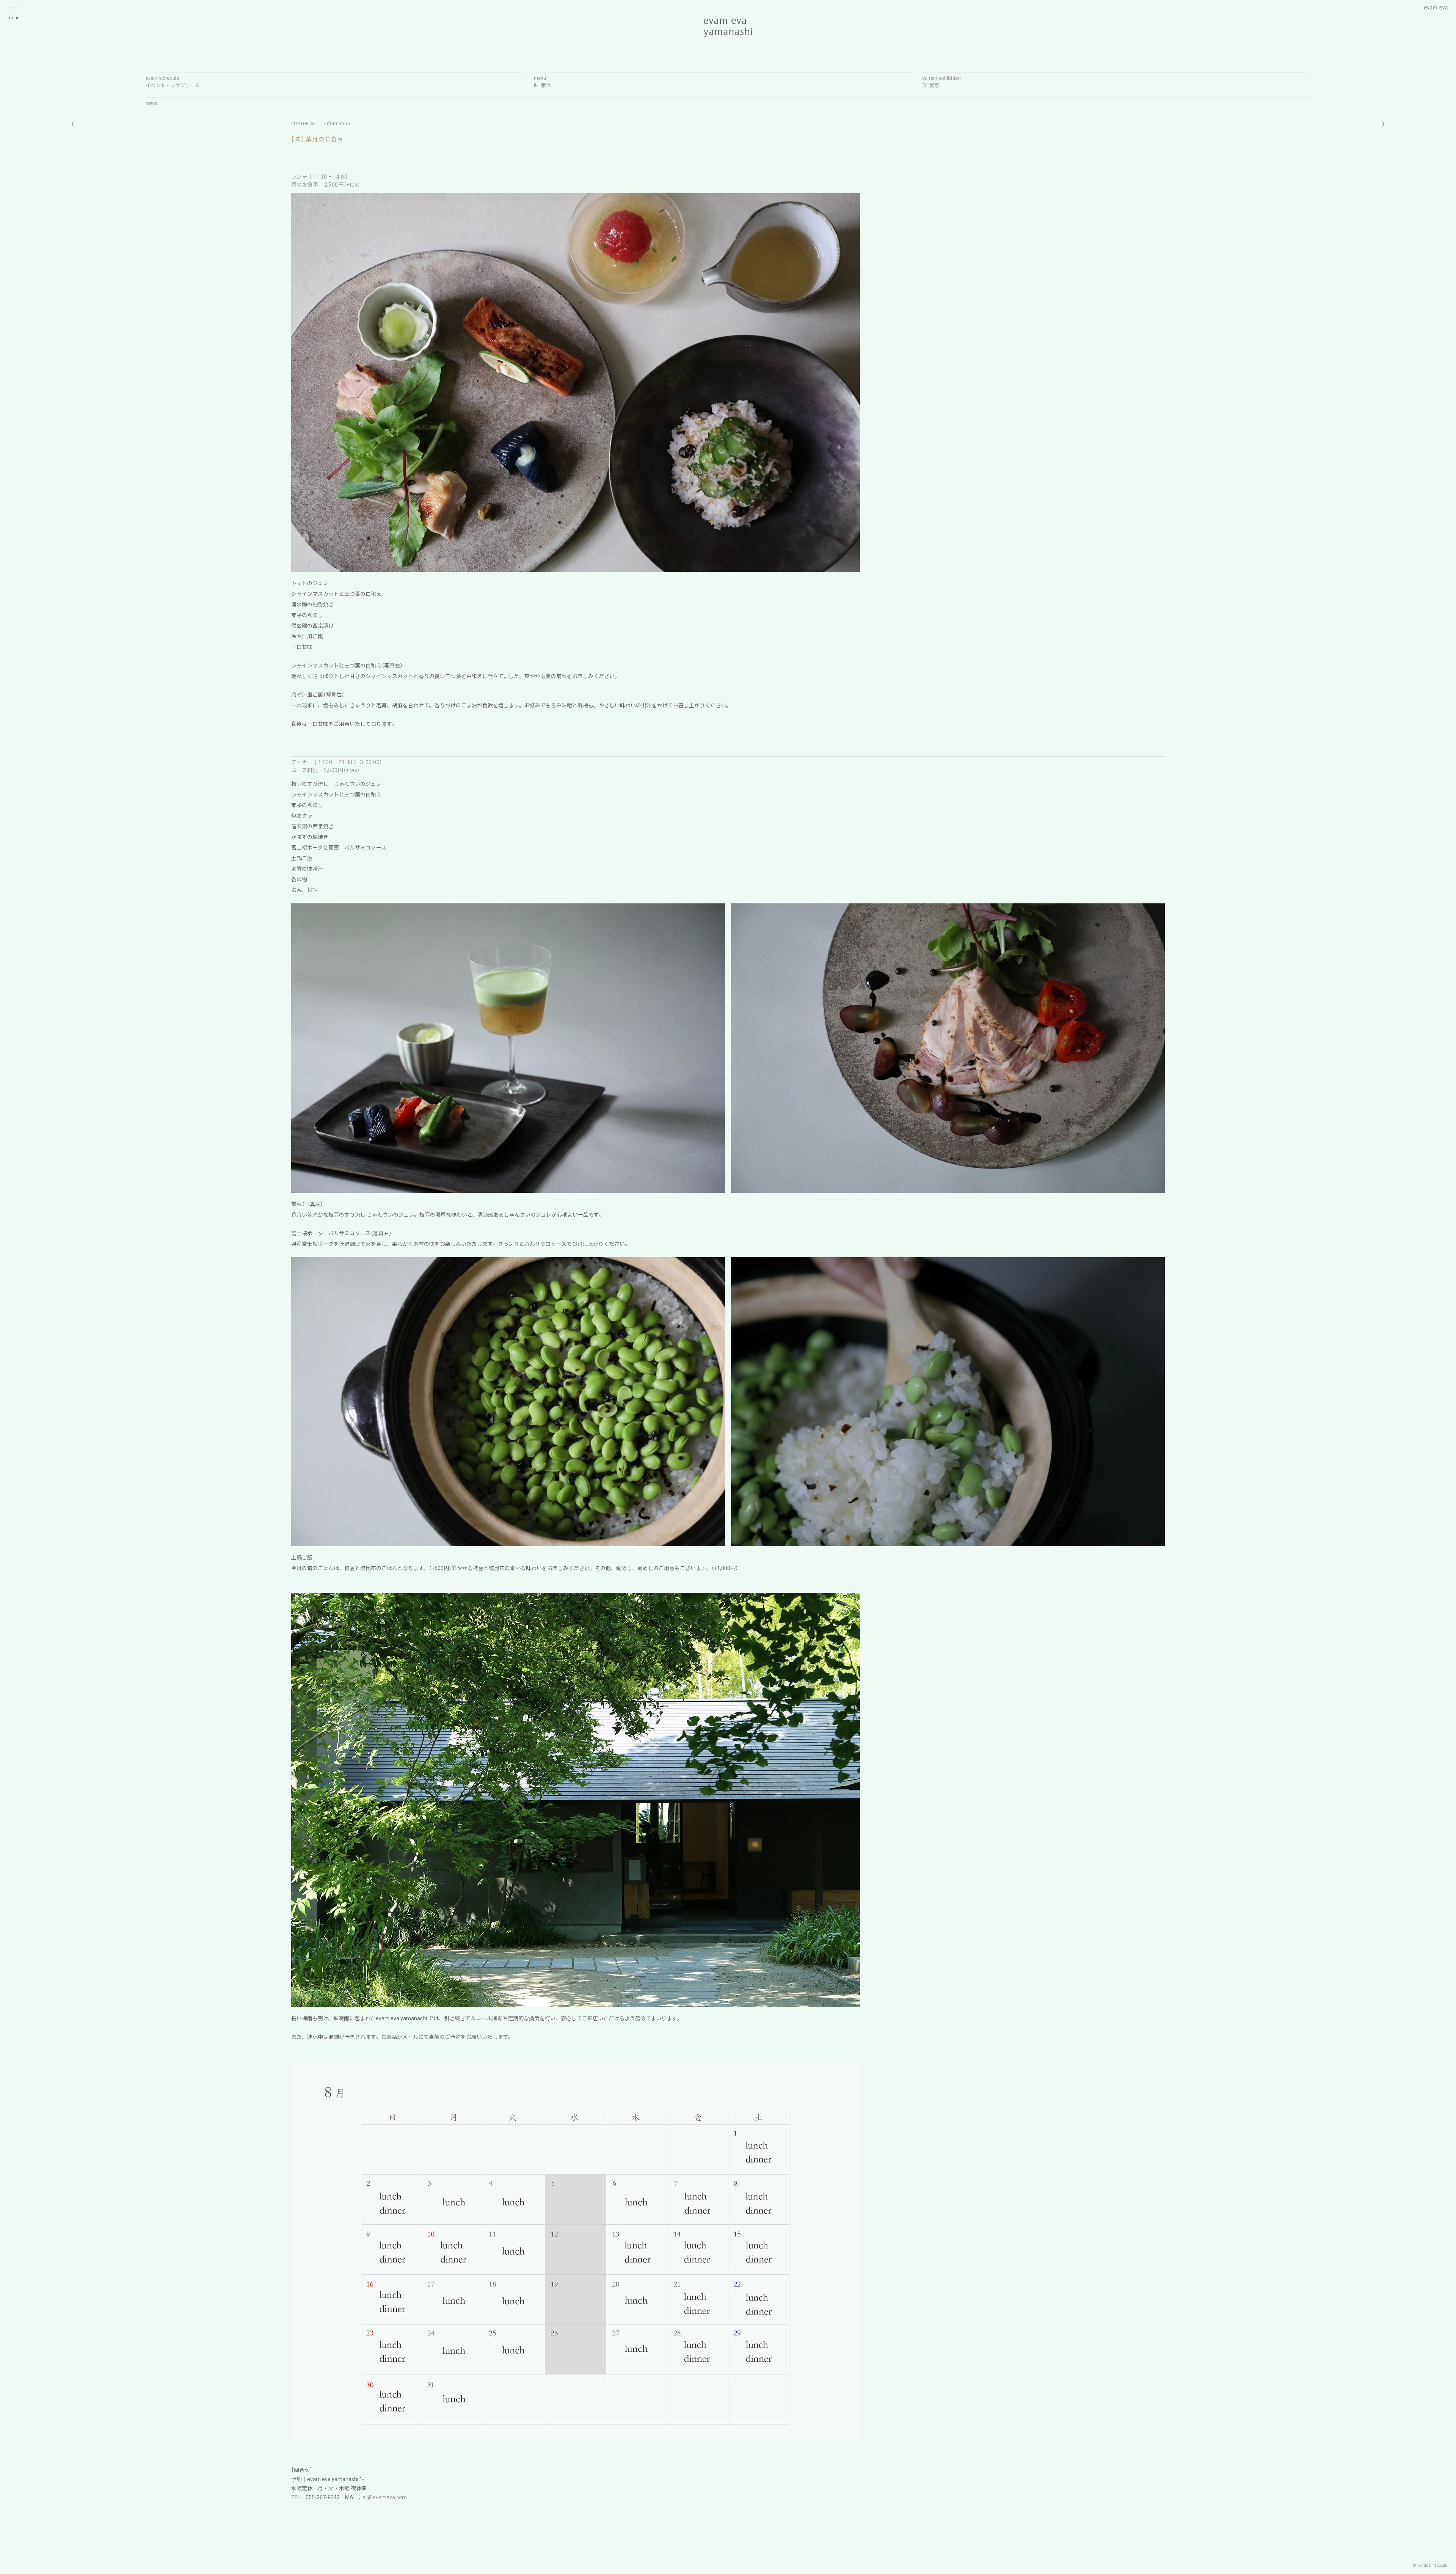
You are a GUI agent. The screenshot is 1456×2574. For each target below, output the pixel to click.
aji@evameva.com (385, 2497)
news (151, 103)
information (337, 123)
